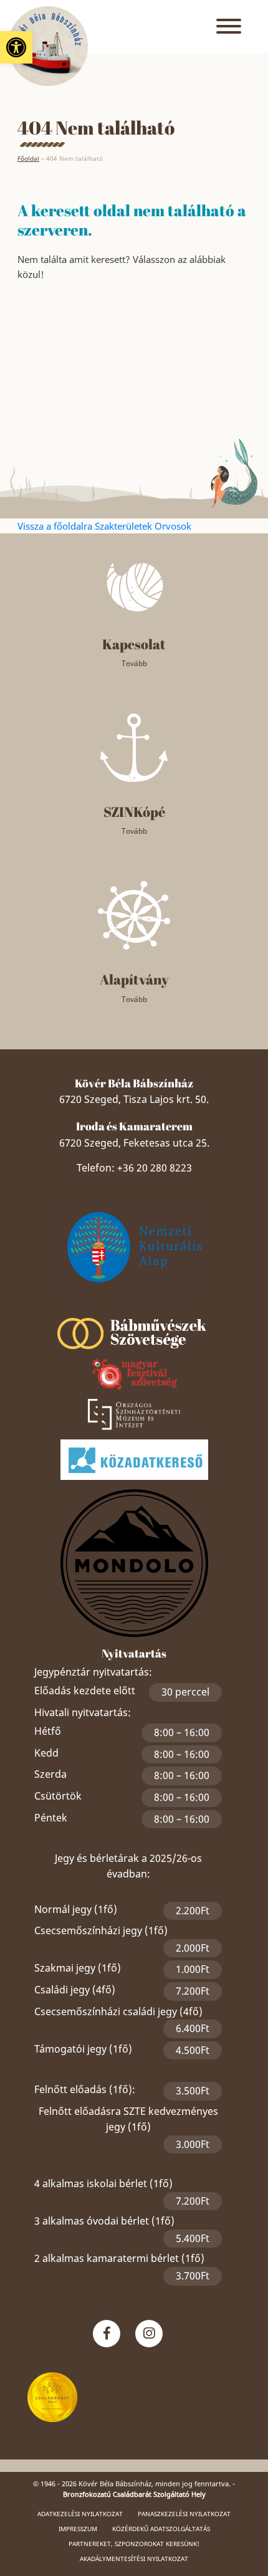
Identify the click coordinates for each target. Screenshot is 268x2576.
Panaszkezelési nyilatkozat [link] (184, 2514)
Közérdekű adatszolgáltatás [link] (161, 2529)
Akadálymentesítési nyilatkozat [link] (134, 2559)
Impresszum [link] (78, 2529)
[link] (16, 47)
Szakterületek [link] (125, 526)
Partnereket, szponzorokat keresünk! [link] (134, 2544)
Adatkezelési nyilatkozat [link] (80, 2514)
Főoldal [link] (28, 158)
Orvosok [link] (173, 526)
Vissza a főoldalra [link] (56, 526)
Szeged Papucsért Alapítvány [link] (134, 1300)
